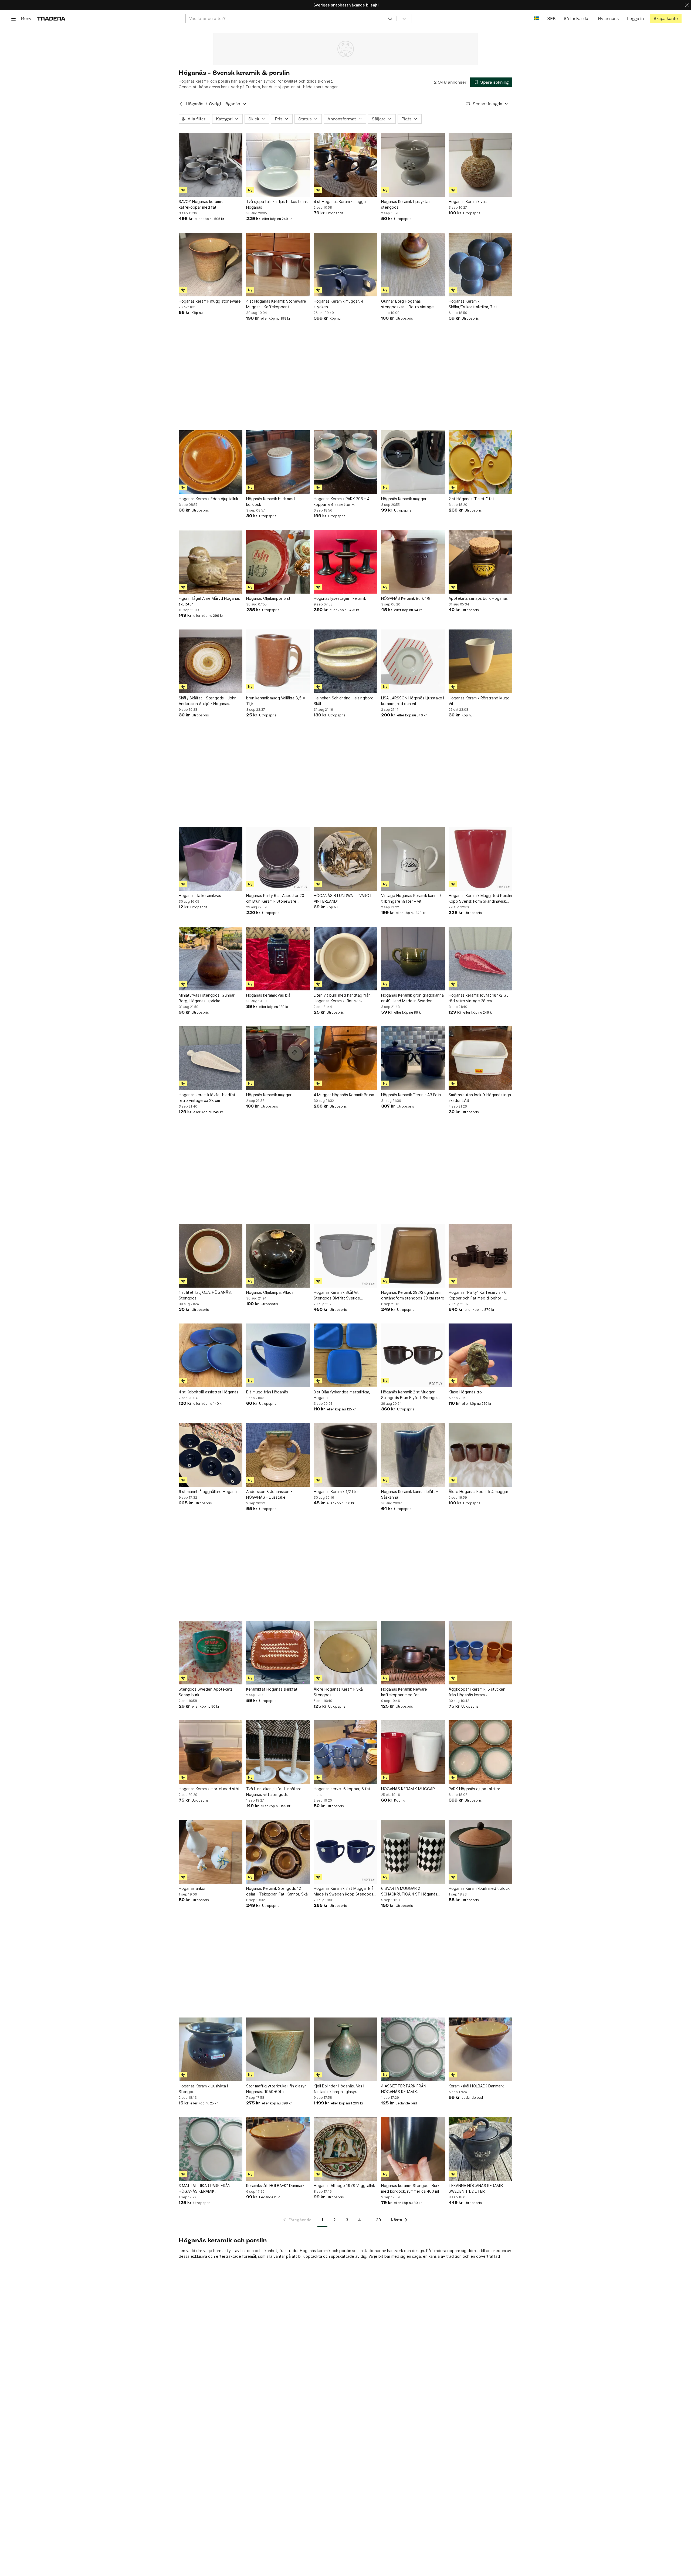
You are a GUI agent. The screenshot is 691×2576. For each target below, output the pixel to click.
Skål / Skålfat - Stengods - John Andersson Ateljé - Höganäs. (208, 701)
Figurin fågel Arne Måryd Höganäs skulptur (209, 601)
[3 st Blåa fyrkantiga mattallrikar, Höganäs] (345, 1355)
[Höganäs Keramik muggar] (413, 462)
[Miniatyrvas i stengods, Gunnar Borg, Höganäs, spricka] (211, 959)
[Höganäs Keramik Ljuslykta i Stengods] (211, 2049)
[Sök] (390, 18)
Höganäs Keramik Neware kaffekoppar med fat (404, 1692)
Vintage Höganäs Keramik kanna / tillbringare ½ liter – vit (411, 898)
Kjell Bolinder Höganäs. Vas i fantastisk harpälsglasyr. (339, 2089)
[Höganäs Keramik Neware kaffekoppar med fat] (413, 1653)
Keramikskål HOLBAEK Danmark (476, 2086)
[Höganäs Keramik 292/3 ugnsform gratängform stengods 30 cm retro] (413, 1256)
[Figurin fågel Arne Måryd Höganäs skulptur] (211, 562)
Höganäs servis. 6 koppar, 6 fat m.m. (342, 1792)
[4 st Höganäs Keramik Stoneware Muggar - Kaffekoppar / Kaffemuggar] (278, 265)
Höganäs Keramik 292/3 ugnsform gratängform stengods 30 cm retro (413, 1295)
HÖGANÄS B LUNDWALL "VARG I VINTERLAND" (342, 898)
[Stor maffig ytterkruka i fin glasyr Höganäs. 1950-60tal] (278, 2049)
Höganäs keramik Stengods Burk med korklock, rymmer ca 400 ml (410, 2188)
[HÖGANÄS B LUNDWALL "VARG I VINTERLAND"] (345, 859)
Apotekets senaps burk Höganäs (478, 598)
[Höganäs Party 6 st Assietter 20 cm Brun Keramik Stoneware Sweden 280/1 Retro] (278, 859)
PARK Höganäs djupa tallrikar (474, 1789)
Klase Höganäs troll (466, 1392)
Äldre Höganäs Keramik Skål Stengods (339, 1692)
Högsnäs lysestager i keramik (340, 598)
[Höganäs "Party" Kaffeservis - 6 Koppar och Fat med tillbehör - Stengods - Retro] (480, 1256)
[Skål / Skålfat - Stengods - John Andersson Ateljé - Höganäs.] (211, 661)
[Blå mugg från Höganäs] (278, 1355)
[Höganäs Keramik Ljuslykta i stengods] (413, 165)
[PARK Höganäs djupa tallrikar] (480, 1752)
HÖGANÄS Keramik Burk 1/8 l (407, 598)
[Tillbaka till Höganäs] (181, 104)
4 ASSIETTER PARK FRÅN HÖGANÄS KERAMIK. (404, 2089)
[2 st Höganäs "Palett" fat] (480, 462)
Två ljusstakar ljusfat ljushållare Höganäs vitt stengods (274, 1792)
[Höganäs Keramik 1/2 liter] (345, 1455)
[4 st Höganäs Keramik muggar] (345, 165)
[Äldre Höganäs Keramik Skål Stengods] (345, 1653)
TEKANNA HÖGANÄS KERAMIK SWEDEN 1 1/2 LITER (476, 2188)
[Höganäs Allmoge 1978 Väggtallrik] (345, 2149)
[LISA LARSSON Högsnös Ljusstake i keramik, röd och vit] (413, 661)
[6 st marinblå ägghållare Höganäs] (211, 1455)
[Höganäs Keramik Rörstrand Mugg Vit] (480, 661)
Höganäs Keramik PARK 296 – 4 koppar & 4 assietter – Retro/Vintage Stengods (342, 502)
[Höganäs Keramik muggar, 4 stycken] (345, 265)
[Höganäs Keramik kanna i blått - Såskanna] (413, 1455)
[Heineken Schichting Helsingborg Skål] (345, 661)
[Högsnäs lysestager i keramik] (345, 562)
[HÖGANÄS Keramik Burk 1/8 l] (413, 562)
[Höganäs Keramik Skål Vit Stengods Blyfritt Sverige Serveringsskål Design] (345, 1256)
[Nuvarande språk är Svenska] (536, 18)
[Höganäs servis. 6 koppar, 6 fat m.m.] (345, 1752)
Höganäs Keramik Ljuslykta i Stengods (203, 2089)
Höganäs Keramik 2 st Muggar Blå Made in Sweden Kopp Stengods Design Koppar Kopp (344, 1891)
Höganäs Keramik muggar (404, 499)
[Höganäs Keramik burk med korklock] (278, 462)
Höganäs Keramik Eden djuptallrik (208, 499)
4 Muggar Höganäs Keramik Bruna (344, 1095)
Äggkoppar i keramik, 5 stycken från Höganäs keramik (477, 1692)
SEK (551, 18)
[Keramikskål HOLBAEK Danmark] (480, 2049)
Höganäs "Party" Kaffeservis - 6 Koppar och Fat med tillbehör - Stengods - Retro (478, 1295)
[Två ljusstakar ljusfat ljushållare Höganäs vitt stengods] (278, 1752)
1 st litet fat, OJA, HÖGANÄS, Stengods (205, 1295)
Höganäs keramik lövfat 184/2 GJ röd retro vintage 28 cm (479, 998)
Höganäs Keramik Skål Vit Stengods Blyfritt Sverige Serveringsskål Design (337, 1295)
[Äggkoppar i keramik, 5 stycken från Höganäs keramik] (480, 1653)
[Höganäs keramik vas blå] (278, 959)
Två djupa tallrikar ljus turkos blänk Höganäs (277, 204)
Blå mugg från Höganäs (267, 1392)
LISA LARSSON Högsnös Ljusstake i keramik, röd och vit (413, 701)
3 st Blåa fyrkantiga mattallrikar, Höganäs (342, 1395)
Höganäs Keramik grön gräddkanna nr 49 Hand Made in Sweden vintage (412, 998)
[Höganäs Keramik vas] (480, 165)
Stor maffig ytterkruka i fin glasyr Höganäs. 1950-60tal (276, 2089)
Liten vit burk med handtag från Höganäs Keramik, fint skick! (342, 998)
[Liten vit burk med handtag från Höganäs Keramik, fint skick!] (345, 959)
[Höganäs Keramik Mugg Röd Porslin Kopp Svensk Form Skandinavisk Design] (480, 859)
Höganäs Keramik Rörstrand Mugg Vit (479, 701)
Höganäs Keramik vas (468, 202)
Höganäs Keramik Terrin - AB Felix (411, 1095)
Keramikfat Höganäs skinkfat (272, 1689)
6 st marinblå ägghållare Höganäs (209, 1492)
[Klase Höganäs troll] (480, 1355)
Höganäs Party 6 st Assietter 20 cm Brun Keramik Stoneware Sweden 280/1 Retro (275, 899)
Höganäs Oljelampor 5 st (268, 598)
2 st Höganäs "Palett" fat (471, 499)
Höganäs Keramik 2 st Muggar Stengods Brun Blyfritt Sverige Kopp (409, 1395)
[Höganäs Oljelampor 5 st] (278, 562)
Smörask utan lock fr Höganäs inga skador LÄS (480, 1098)
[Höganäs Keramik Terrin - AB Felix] (413, 1058)
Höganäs (195, 104)
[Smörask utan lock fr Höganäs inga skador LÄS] (480, 1058)
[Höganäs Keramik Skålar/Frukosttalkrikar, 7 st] (480, 265)
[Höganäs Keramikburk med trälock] (480, 1852)
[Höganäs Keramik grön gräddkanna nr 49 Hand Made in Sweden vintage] (413, 959)
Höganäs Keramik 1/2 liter (336, 1492)
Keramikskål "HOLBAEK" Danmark (275, 2186)
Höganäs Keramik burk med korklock (270, 502)
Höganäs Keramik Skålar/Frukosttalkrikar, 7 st (473, 304)
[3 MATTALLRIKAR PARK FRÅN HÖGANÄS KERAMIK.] (211, 2149)
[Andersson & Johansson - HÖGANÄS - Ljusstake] (278, 1455)
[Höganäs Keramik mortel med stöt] (211, 1752)
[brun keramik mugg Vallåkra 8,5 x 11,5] (278, 661)
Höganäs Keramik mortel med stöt (209, 1789)
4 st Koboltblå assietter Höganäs (209, 1392)
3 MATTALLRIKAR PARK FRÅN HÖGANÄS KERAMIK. (205, 2188)
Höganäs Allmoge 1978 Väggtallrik (344, 2186)
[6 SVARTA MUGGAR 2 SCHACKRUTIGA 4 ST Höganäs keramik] (413, 1852)
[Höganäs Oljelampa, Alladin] (278, 1256)
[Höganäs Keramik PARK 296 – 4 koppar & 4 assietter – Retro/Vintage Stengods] (345, 462)
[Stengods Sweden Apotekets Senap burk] (211, 1653)
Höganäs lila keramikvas (200, 896)
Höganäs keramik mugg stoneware (210, 301)
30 (378, 2220)
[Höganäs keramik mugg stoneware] (211, 265)
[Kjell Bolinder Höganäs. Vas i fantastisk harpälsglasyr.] (345, 2049)
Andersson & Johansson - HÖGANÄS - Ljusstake (269, 1494)
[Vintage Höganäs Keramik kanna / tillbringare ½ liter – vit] (413, 859)
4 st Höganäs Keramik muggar (340, 202)
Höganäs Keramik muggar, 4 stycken (338, 304)
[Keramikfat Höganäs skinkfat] (278, 1653)
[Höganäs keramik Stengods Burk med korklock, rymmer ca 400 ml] (413, 2149)
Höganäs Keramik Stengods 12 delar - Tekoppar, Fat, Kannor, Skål (277, 1891)
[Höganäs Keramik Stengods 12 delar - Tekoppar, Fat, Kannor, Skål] (278, 1852)
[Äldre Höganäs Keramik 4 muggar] (480, 1455)
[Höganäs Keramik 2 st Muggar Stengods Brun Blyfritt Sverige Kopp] (413, 1355)
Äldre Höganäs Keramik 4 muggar (478, 1492)
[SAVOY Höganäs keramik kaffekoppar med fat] (211, 165)
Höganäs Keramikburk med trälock (479, 1888)
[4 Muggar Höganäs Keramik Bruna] (345, 1058)
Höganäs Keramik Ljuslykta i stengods (406, 204)
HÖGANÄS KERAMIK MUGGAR (408, 1789)
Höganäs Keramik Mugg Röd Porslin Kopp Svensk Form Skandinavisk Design (480, 899)
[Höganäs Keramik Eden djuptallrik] (211, 462)
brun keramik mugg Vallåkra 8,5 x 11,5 (276, 701)
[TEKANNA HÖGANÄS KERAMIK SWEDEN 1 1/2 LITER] (480, 2149)
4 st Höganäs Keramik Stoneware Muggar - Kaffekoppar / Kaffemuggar (276, 304)
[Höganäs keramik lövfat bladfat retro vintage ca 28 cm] (211, 1058)
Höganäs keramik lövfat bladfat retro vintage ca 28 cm (207, 1098)
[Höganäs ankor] (211, 1852)
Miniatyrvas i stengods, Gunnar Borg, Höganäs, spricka (207, 998)
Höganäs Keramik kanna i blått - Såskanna (409, 1494)
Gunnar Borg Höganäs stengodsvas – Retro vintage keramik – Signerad (407, 304)
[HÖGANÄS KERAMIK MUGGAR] (413, 1752)
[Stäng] (687, 5)
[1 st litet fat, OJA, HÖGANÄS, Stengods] (211, 1256)
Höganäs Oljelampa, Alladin (270, 1292)
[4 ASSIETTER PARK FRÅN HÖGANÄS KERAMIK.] (413, 2049)
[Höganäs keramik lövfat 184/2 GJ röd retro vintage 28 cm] (480, 959)
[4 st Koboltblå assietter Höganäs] (211, 1355)
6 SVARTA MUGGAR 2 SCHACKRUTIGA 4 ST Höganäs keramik (409, 1891)
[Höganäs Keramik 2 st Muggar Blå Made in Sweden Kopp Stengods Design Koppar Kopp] (345, 1852)
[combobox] (291, 18)
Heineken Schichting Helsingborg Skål (344, 701)
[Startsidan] (51, 18)
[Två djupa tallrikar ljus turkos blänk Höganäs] (278, 165)
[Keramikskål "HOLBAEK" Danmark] (278, 2149)
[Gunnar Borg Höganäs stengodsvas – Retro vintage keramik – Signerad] (413, 265)
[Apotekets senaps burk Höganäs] (480, 562)
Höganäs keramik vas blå (268, 995)
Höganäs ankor (192, 1888)
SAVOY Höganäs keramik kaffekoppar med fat (201, 204)
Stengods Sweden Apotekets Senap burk (206, 1692)
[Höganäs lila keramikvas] (211, 859)
